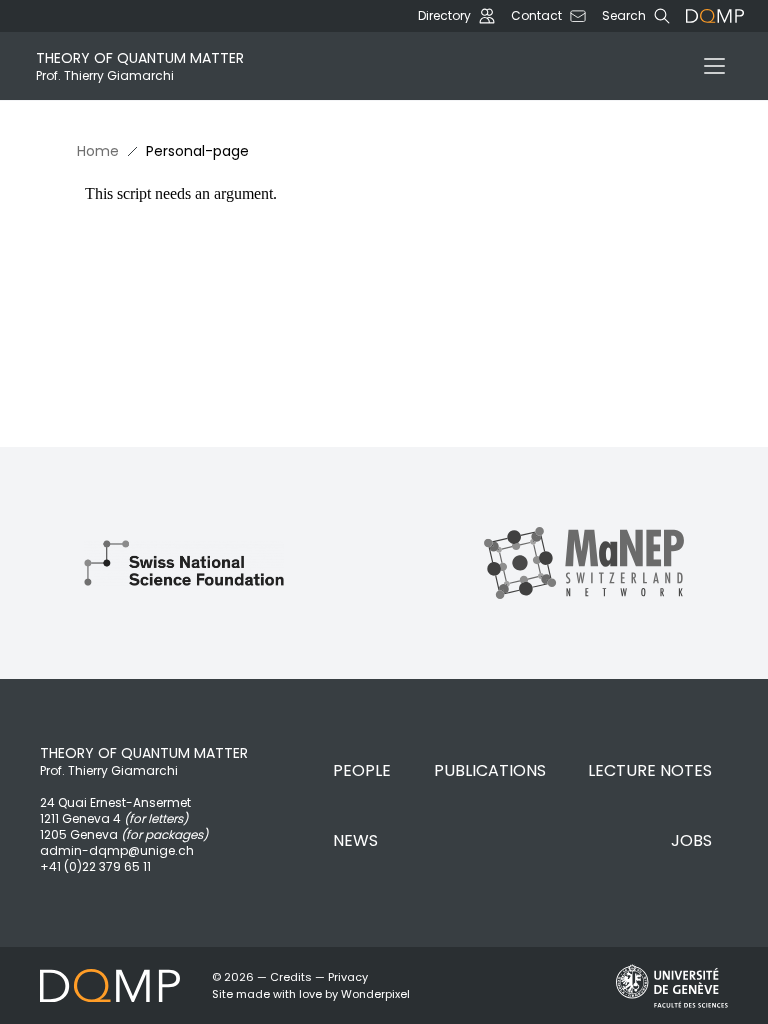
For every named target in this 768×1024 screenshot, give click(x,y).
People (362, 770)
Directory (444, 16)
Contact (536, 16)
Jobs (691, 840)
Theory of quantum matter (140, 66)
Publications (490, 770)
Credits (291, 977)
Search (624, 16)
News (355, 840)
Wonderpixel (375, 994)
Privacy (348, 977)
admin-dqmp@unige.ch (117, 850)
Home (98, 151)
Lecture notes (650, 770)
